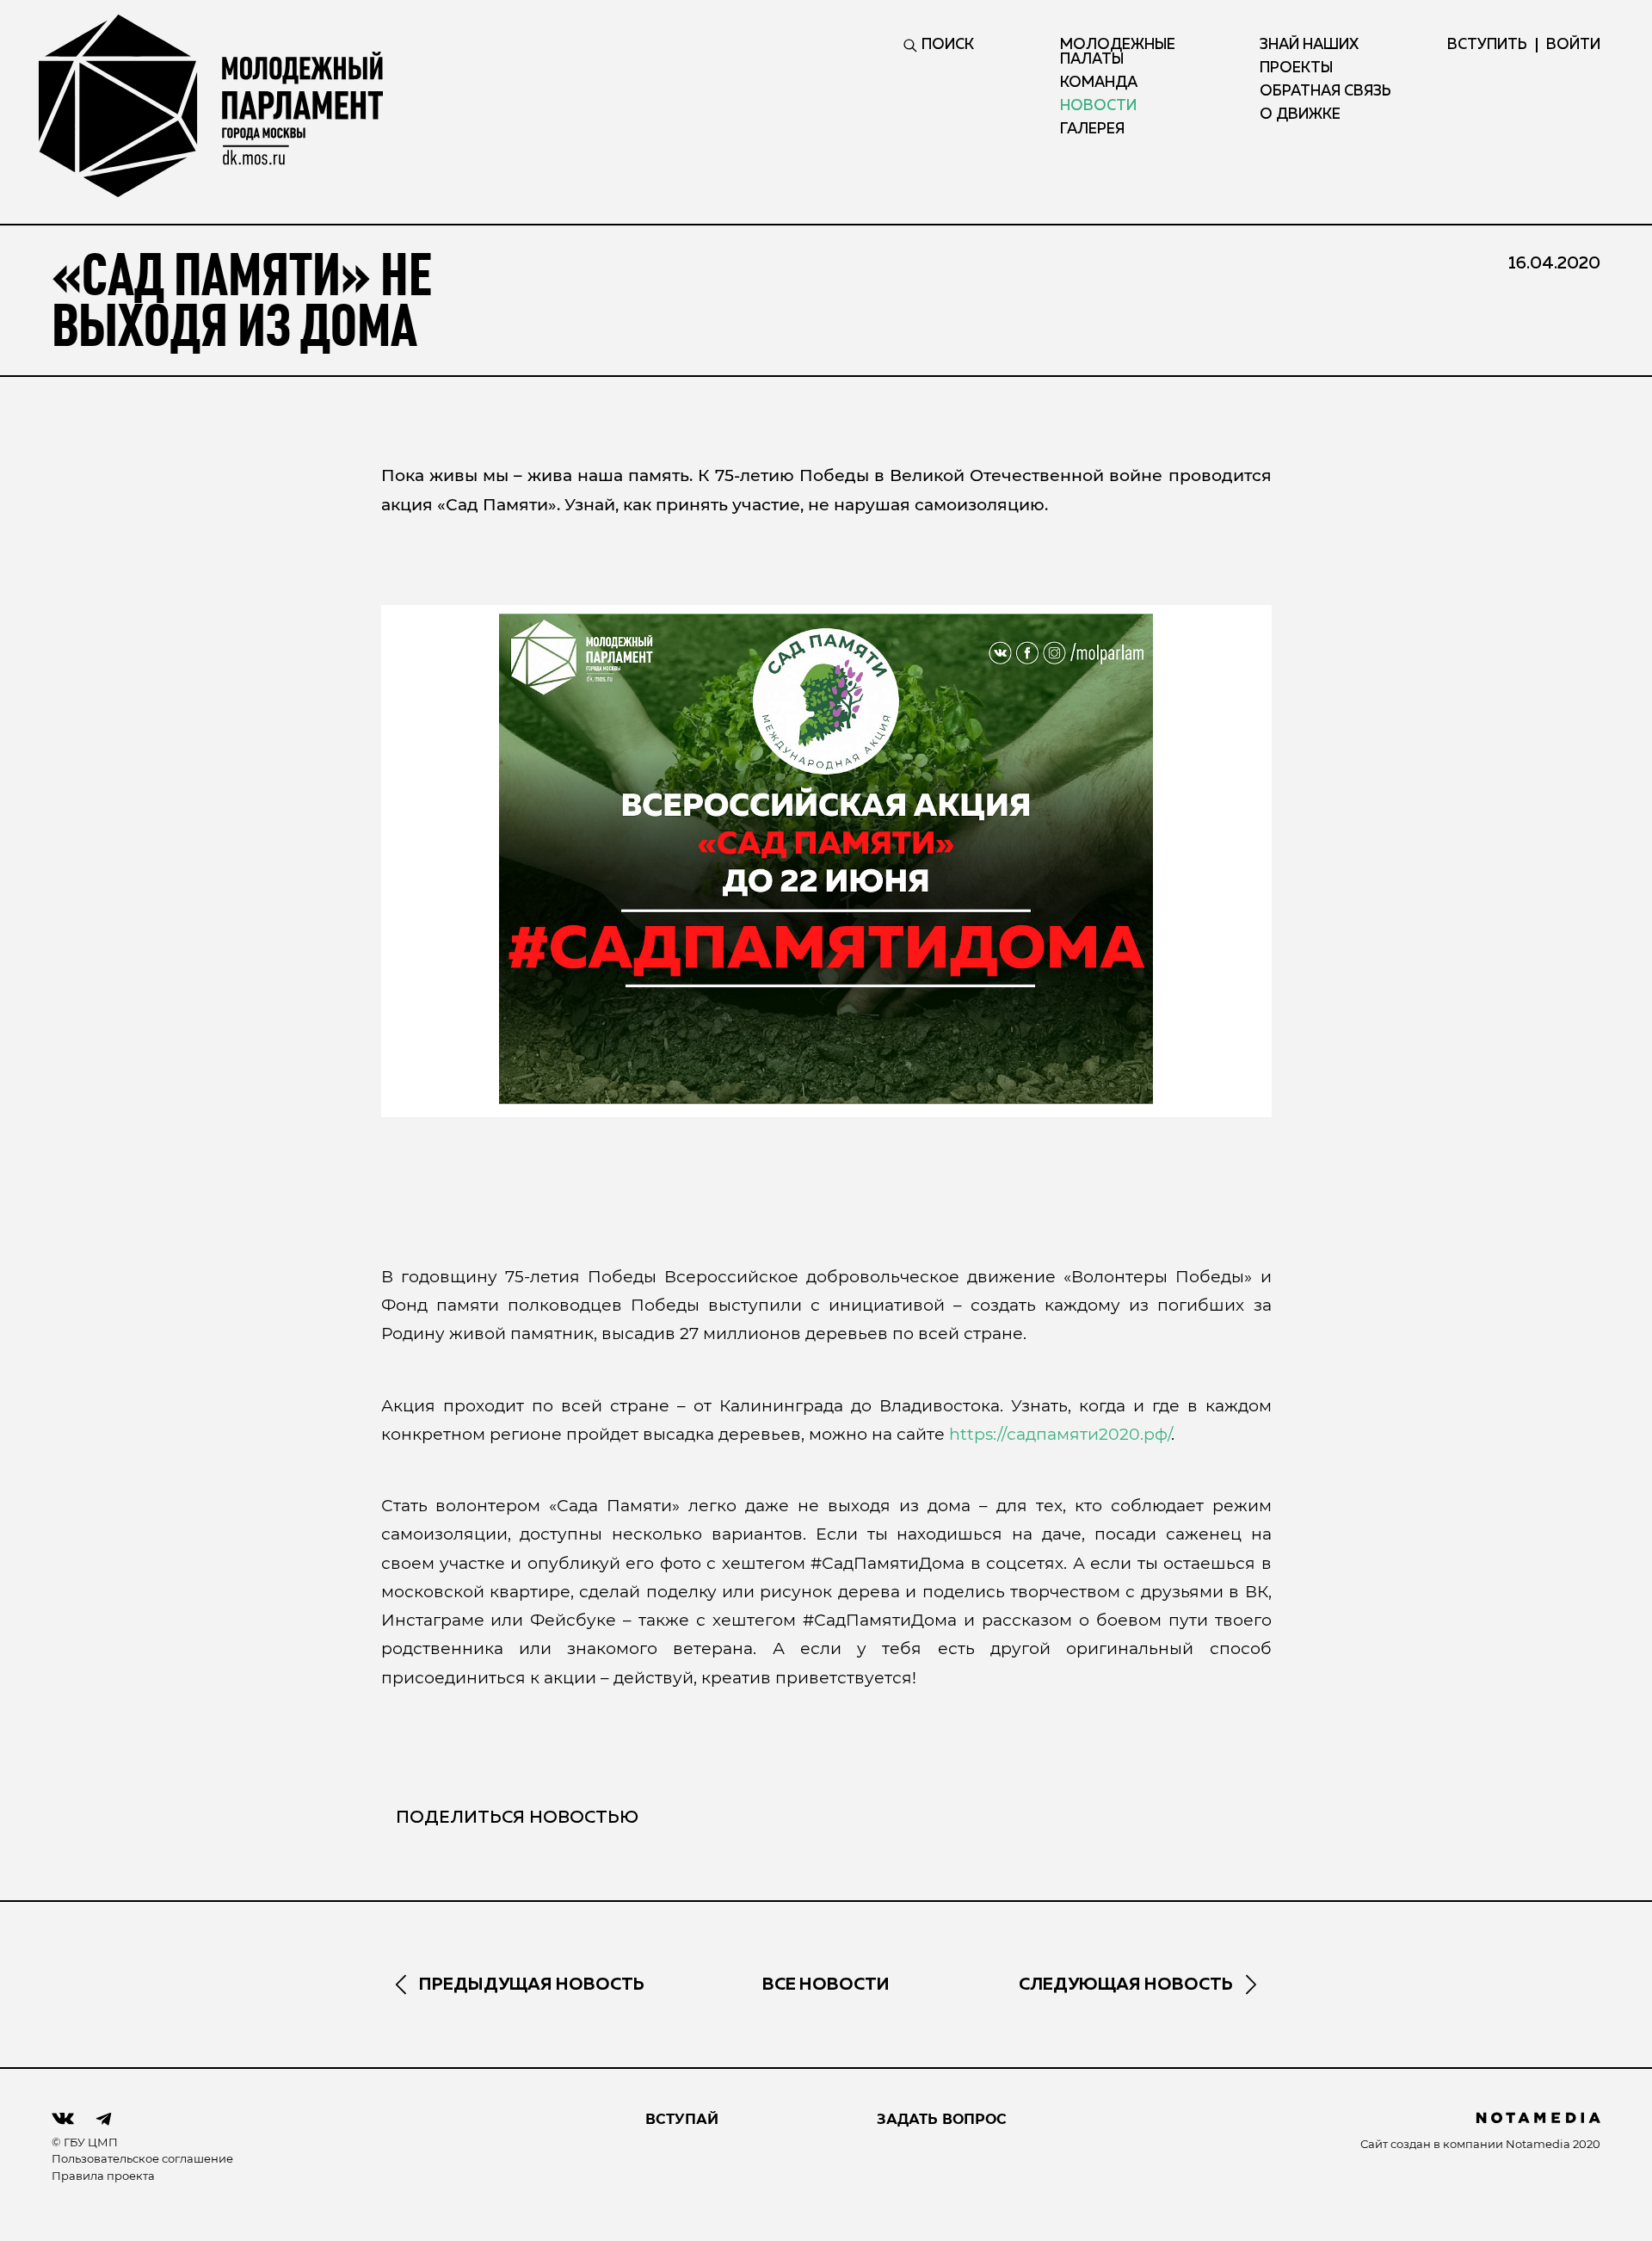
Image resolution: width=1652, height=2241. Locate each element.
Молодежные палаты (1118, 52)
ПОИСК (948, 45)
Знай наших (1309, 45)
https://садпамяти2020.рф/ (1060, 1434)
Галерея (1092, 130)
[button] (826, 859)
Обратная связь (1325, 92)
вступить (1487, 45)
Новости (1098, 106)
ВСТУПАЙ (682, 2119)
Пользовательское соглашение (142, 2158)
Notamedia (1538, 2144)
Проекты (1296, 68)
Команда (1099, 83)
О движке (1300, 115)
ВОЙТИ (1573, 45)
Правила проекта (103, 2176)
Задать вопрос (942, 2119)
